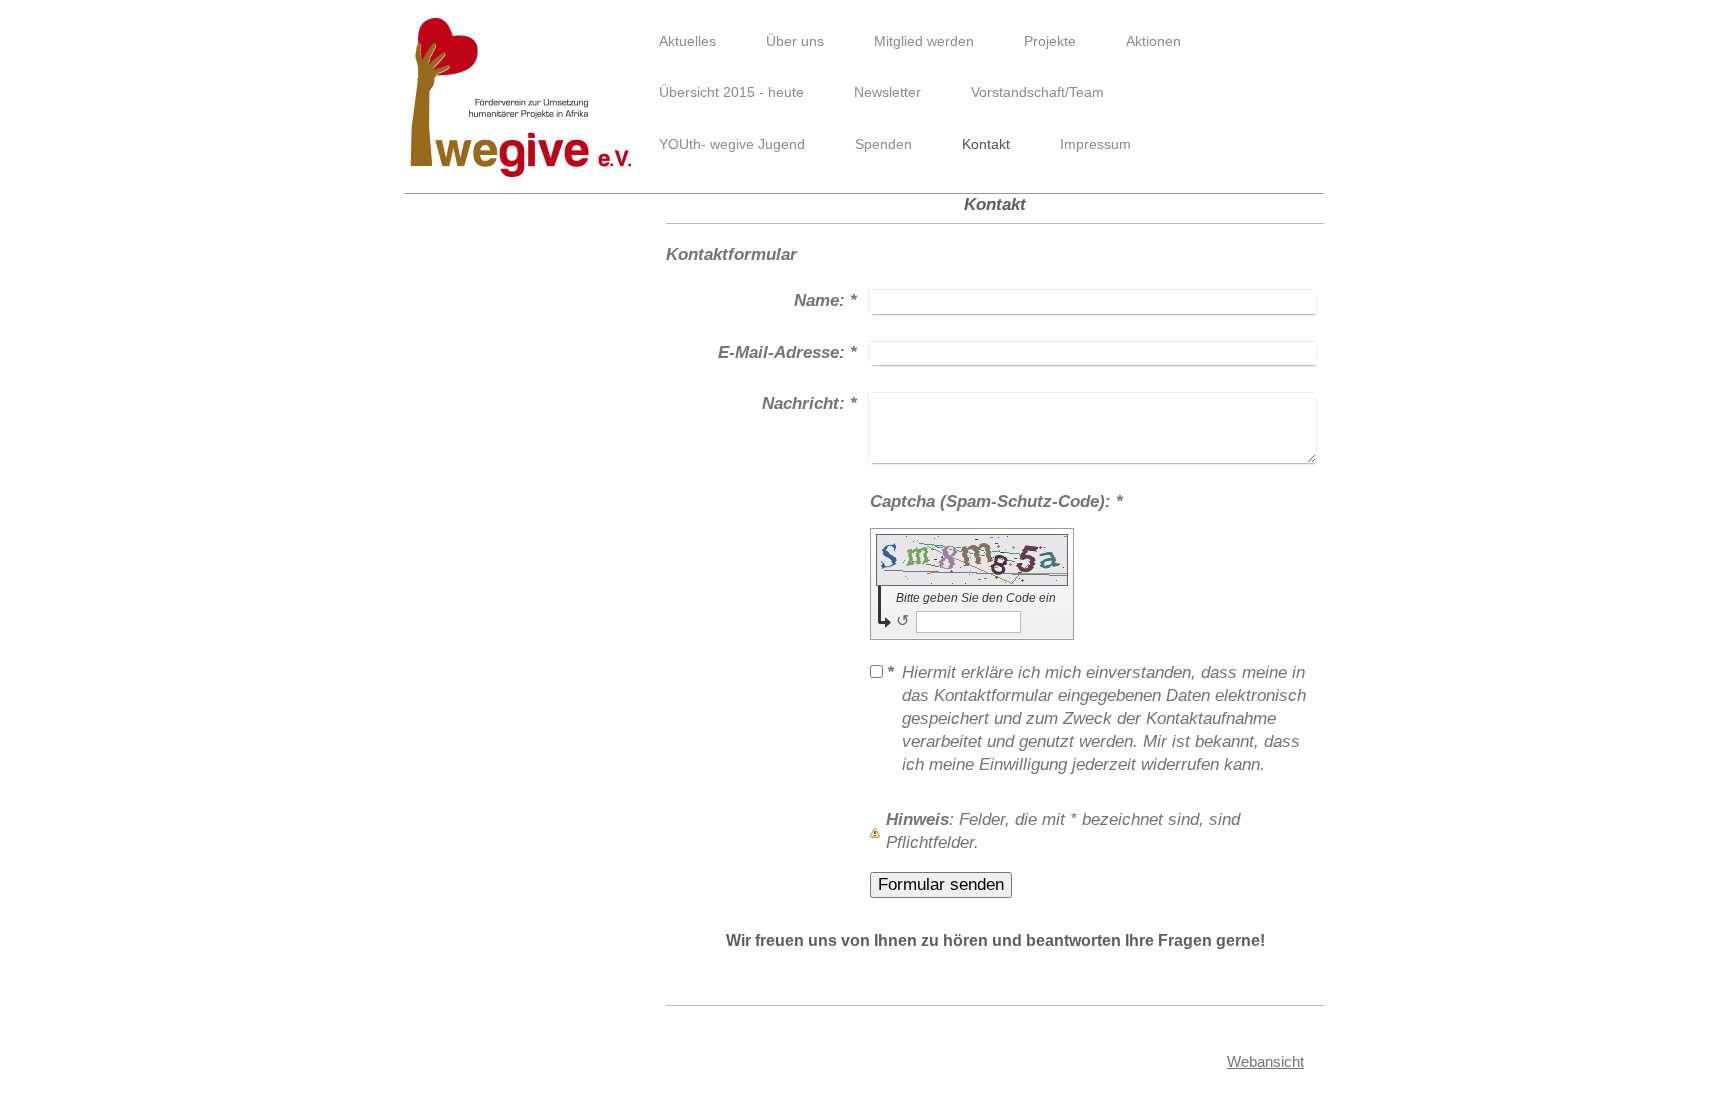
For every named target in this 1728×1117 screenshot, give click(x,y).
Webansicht (1265, 1061)
